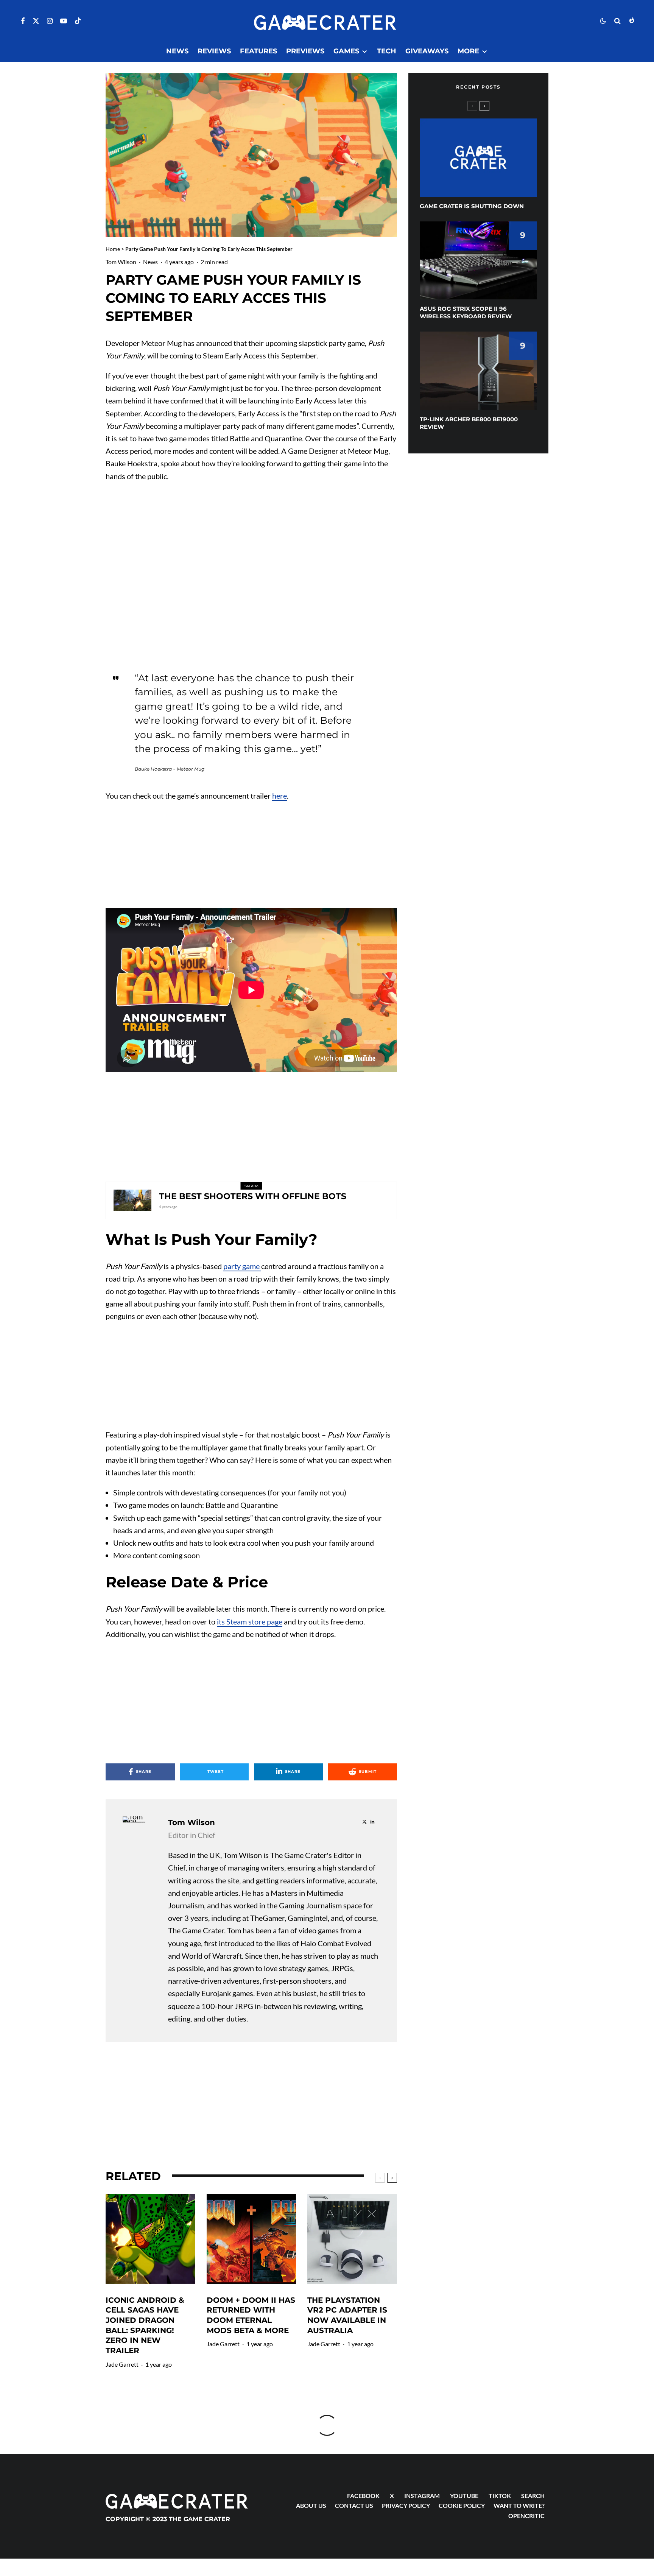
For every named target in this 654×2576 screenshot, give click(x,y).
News (177, 51)
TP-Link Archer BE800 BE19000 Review (469, 423)
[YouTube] (64, 21)
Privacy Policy (406, 2505)
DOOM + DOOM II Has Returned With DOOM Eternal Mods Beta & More (251, 2315)
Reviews (214, 51)
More (468, 51)
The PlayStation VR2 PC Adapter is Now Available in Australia (347, 2315)
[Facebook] (23, 21)
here (280, 796)
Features (258, 51)
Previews (305, 51)
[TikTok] (78, 21)
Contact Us (354, 2505)
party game (242, 1266)
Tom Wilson (121, 262)
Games (346, 51)
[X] (36, 21)
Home (113, 249)
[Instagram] (50, 21)
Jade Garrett (122, 2364)
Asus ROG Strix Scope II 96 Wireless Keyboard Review (466, 312)
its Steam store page (250, 1621)
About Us (311, 2505)
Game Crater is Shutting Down (472, 206)
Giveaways (427, 51)
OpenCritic (526, 2516)
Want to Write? (519, 2505)
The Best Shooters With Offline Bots (253, 1196)
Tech (387, 51)
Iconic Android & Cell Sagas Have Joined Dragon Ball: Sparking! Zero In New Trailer (145, 2325)
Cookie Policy (462, 2505)
